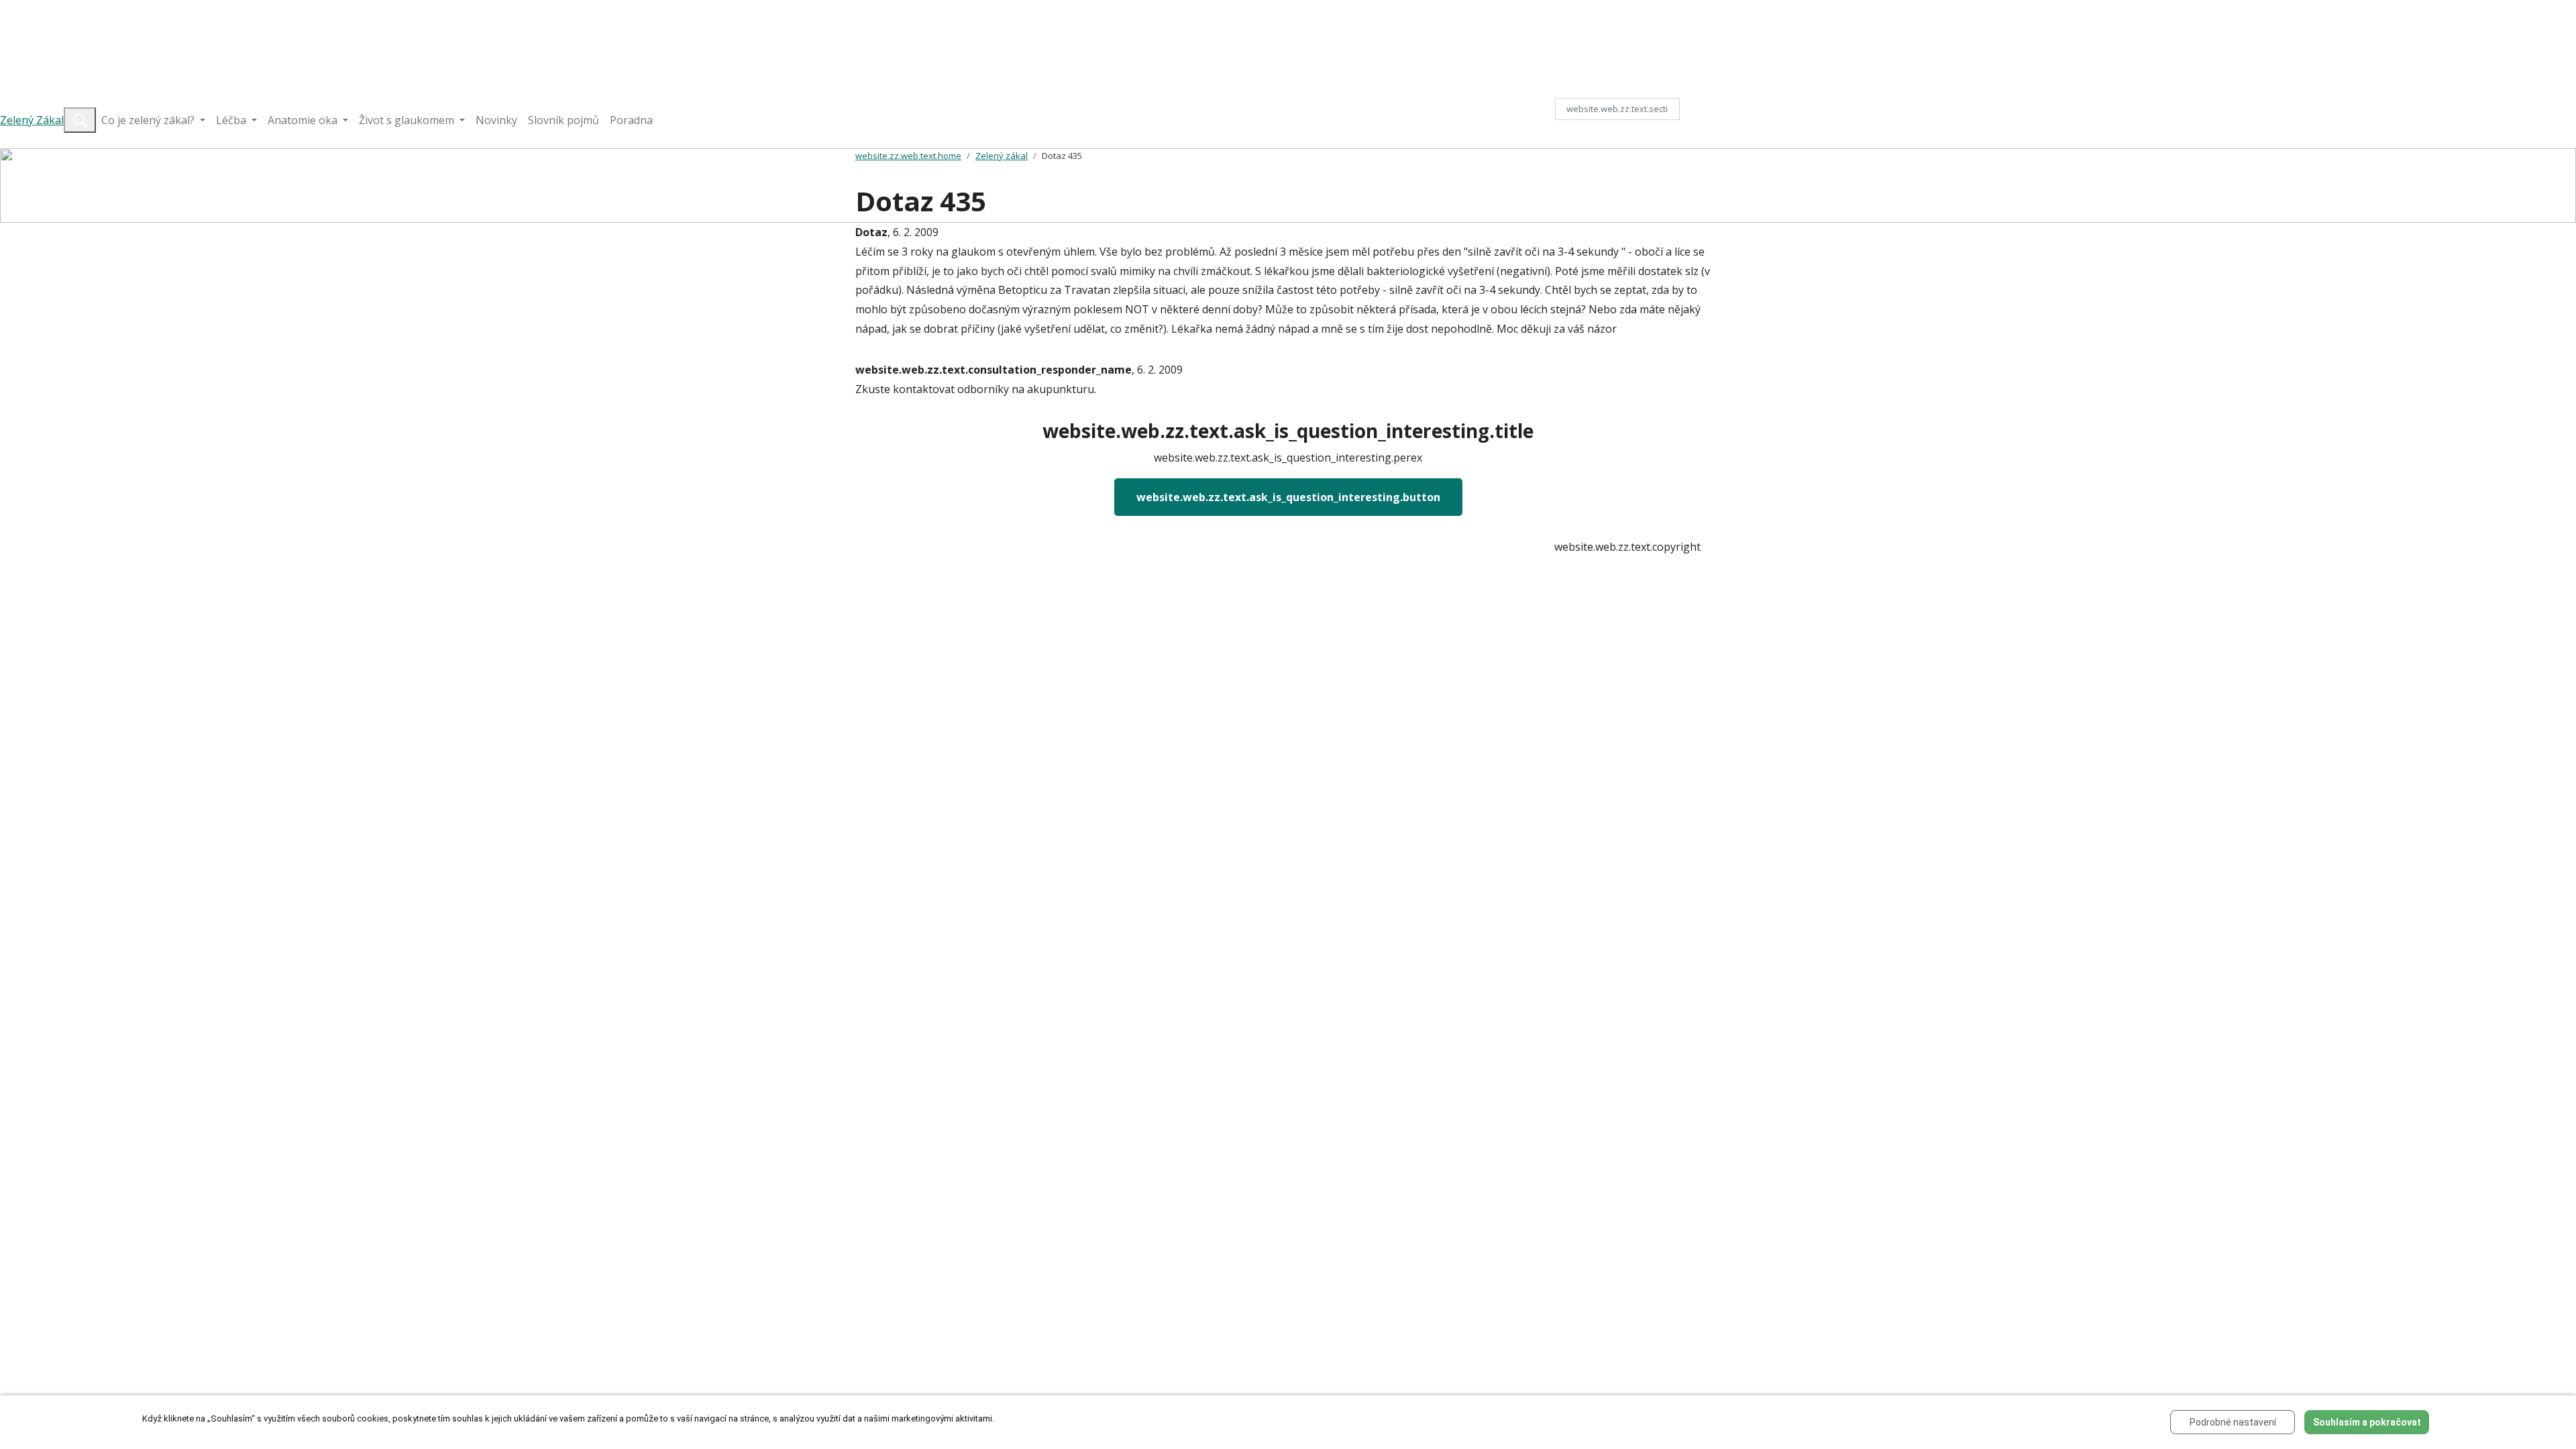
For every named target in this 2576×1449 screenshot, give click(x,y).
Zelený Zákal (32, 120)
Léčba (232, 120)
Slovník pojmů (563, 120)
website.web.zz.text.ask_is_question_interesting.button (1288, 497)
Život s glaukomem (408, 120)
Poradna (631, 120)
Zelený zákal (1002, 156)
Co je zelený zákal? (149, 120)
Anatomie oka (304, 120)
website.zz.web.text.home (908, 156)
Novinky (496, 120)
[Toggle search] (80, 120)
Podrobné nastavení (2233, 1422)
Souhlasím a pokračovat (2367, 1422)
